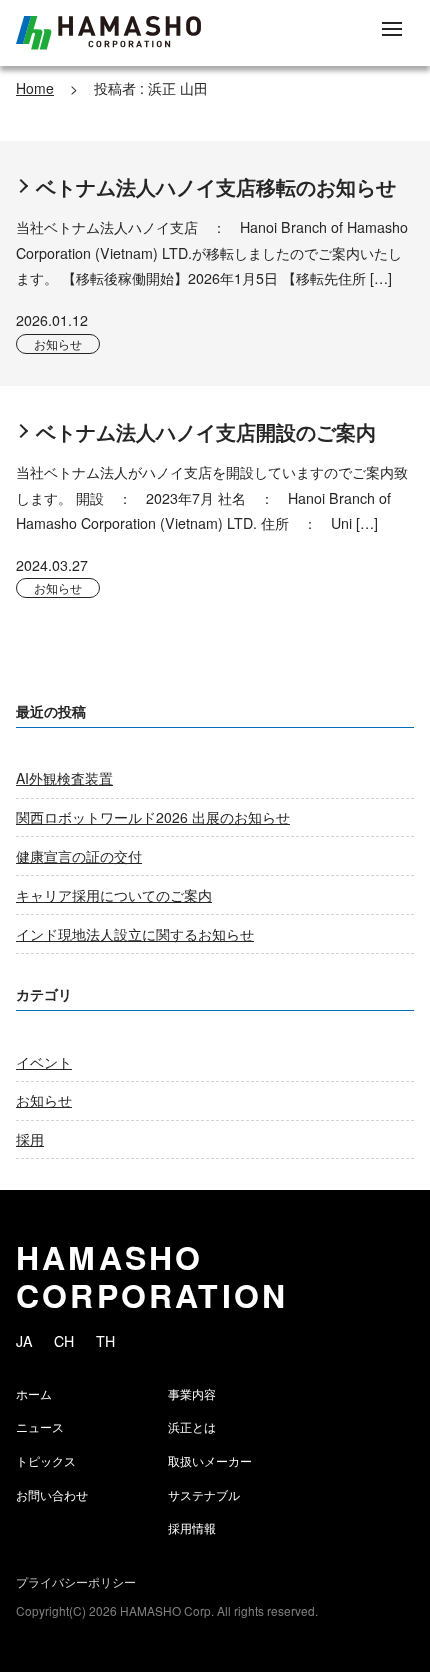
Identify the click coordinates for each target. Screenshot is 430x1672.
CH (64, 1341)
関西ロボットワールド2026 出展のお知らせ (153, 817)
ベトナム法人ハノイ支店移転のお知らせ (216, 187)
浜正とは (192, 1426)
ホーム (34, 1393)
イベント (44, 1062)
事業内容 (192, 1393)
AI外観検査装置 (64, 778)
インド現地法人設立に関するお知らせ (135, 934)
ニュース (40, 1426)
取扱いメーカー (210, 1460)
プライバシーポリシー (76, 1581)
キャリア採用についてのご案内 (114, 895)
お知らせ (58, 343)
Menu (392, 30)
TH (105, 1341)
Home (35, 88)
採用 (30, 1139)
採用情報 (192, 1527)
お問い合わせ (52, 1494)
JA (24, 1341)
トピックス (46, 1460)
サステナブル (204, 1494)
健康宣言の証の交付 (79, 856)
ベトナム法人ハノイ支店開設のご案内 (206, 432)
